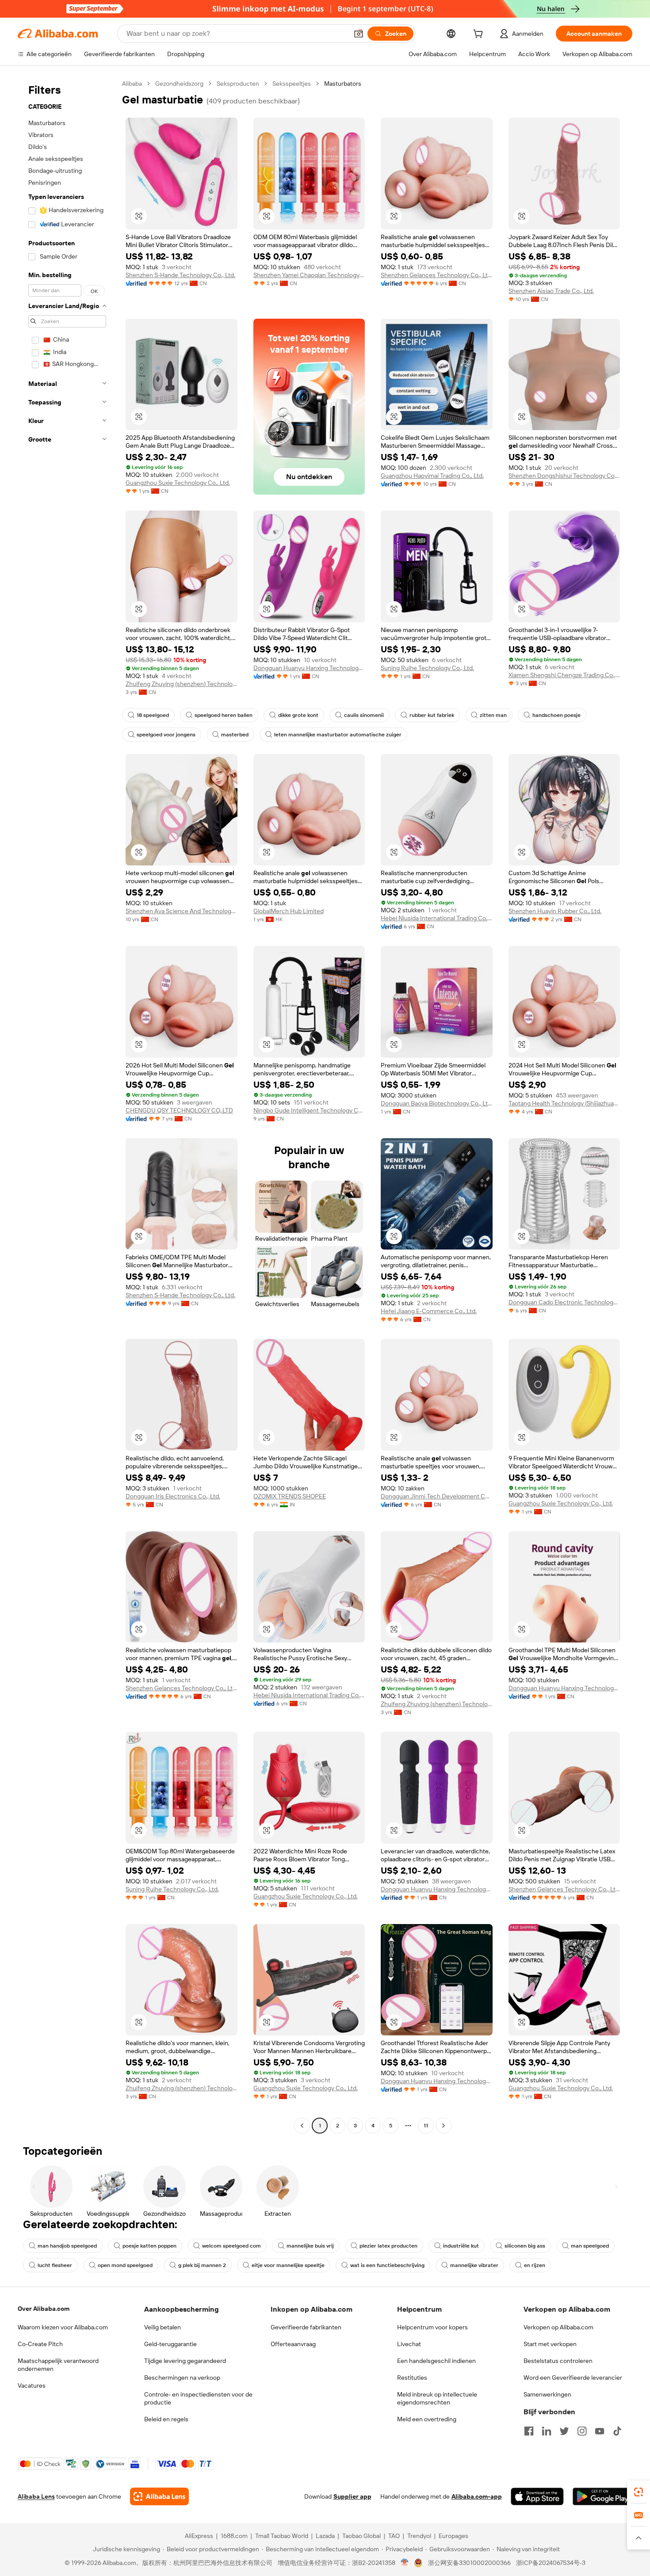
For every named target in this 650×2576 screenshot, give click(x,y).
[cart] (480, 35)
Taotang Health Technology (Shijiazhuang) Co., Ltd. (564, 1103)
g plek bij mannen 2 (202, 2265)
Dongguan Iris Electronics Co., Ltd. (173, 1496)
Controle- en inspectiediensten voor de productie (198, 2398)
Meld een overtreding (427, 2419)
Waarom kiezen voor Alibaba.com (63, 2327)
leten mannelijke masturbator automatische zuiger (338, 735)
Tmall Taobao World (282, 2536)
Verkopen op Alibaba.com (558, 2327)
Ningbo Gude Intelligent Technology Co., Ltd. (309, 1110)
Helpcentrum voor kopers (432, 2327)
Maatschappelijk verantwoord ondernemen (58, 2365)
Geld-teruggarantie (170, 2344)
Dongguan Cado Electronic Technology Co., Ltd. (564, 1302)
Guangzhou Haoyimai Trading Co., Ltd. (432, 476)
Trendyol (419, 2536)
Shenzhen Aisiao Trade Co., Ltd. (551, 291)
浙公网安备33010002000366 (469, 2563)
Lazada (325, 2536)
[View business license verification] (405, 2563)
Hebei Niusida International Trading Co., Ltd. (437, 918)
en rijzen (535, 2265)
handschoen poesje (556, 715)
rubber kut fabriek (432, 715)
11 (426, 2126)
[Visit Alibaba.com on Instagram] (582, 2431)
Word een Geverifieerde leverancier (573, 2378)
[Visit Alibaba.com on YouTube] (600, 2431)
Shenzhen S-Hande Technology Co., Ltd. (180, 275)
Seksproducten (238, 84)
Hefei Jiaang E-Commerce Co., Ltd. (429, 1311)
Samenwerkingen (547, 2394)
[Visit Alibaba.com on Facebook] (529, 2431)
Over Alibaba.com (44, 2309)
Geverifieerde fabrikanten (306, 2327)
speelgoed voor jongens (166, 735)
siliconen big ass (525, 2246)
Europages (453, 2536)
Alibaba (132, 84)
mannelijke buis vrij (310, 2246)
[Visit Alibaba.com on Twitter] (564, 2431)
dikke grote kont (298, 715)
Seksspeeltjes (292, 84)
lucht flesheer (55, 2265)
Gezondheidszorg (179, 84)
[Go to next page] (444, 2126)
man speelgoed (590, 2246)
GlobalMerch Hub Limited (289, 911)
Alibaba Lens (36, 2496)
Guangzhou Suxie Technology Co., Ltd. (178, 483)
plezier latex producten (388, 2246)
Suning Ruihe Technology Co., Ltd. (427, 668)
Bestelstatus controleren (558, 2361)
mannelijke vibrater (474, 2265)
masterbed (235, 735)
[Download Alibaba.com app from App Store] (537, 2496)
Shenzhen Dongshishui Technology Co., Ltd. (564, 476)
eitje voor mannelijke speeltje (288, 2265)
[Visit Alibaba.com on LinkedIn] (547, 2431)
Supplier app (352, 2496)
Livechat (409, 2344)
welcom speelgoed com (231, 2246)
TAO (394, 2536)
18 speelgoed (153, 715)
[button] (359, 34)
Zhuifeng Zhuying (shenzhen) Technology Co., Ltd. (182, 684)
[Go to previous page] (302, 2126)
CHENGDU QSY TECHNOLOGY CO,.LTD (179, 1110)
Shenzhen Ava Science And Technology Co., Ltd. (182, 911)
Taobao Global (361, 2536)
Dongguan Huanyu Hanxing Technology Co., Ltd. (309, 668)
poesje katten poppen (149, 2246)
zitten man (493, 715)
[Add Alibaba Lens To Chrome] (159, 2496)
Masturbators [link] (343, 84)
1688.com (234, 2536)
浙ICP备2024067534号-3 (551, 2563)
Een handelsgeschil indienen (436, 2361)
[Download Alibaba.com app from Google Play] (602, 2496)
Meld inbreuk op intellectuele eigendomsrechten (437, 2398)
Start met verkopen (550, 2344)
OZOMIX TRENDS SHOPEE (290, 1496)
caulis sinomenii (364, 715)
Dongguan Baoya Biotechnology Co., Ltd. (437, 1103)
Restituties (412, 2378)
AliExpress (199, 2536)
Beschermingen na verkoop (182, 2378)
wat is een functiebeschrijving (387, 2265)
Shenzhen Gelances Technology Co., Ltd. (437, 275)
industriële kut (461, 2246)
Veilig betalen (162, 2327)
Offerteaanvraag (293, 2344)
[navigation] (67, 1106)
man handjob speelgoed (67, 2246)
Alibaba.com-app (477, 2496)
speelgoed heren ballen (224, 715)
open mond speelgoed (125, 2265)
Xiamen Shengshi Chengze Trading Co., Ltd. (564, 675)
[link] (639, 2492)
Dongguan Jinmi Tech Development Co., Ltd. (437, 1496)
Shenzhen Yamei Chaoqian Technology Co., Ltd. (309, 275)
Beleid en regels (166, 2419)
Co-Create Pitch (40, 2344)
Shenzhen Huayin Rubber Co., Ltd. (555, 911)
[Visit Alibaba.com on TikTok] (617, 2431)
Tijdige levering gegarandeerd (185, 2361)
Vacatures (32, 2385)
